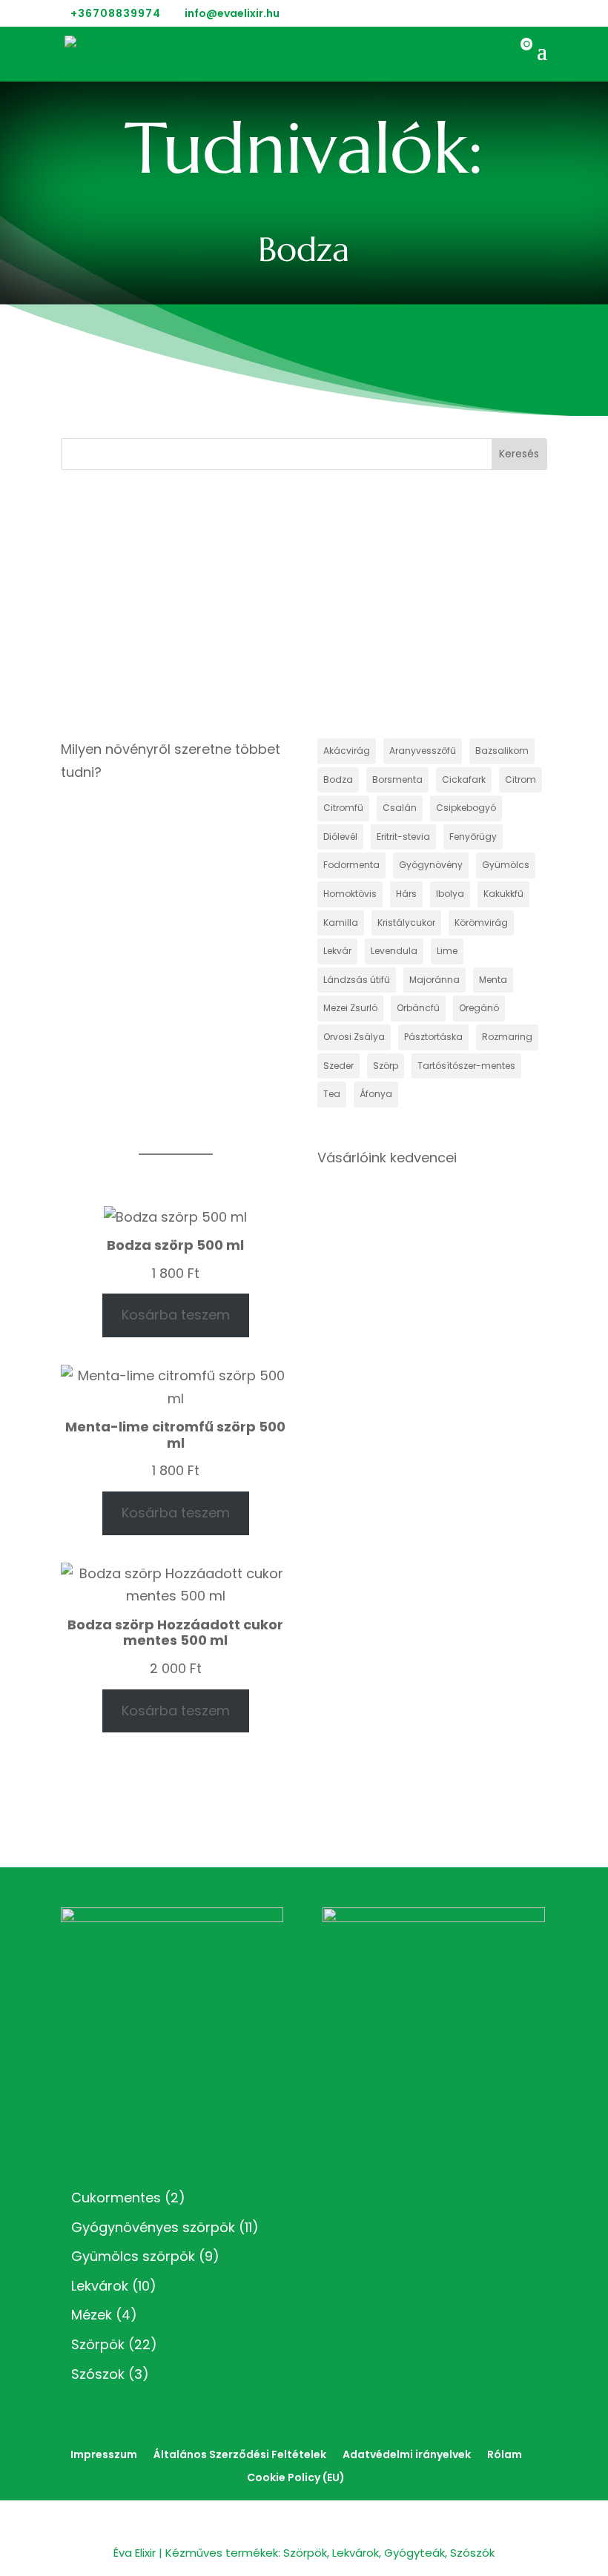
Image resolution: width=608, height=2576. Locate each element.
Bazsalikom (502, 751)
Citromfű (343, 808)
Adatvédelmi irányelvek (407, 2454)
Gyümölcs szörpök (133, 2256)
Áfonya (376, 1094)
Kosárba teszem (176, 1315)
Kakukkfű (503, 894)
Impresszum (104, 2454)
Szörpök (98, 2344)
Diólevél (340, 837)
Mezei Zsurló (350, 1008)
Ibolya (450, 894)
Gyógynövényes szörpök (153, 2227)
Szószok (98, 2374)
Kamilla (341, 923)
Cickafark (464, 779)
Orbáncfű (418, 1008)
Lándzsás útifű (357, 980)
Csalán (400, 808)
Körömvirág (481, 923)
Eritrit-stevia (403, 837)
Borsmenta (397, 779)
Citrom (521, 779)
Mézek (92, 2315)
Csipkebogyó (466, 808)
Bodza (338, 779)
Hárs (406, 894)
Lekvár (337, 951)
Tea (332, 1094)
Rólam (505, 2454)
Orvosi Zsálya (354, 1037)
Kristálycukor (406, 923)
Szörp (386, 1066)
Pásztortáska (433, 1037)
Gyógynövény (431, 865)
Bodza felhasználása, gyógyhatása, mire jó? (156, 588)
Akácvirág (347, 751)
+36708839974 (116, 13)
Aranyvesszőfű (423, 751)
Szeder (338, 1066)
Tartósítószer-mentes (466, 1066)
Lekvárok (100, 2286)
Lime (447, 951)
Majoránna (434, 980)
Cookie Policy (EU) (296, 2477)
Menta (493, 980)
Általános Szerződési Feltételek (240, 2454)
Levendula (394, 951)
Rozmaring (507, 1037)
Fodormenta (351, 865)
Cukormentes (116, 2198)
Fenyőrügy (473, 837)
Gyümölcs (506, 865)
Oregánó (479, 1008)
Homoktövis (350, 894)
